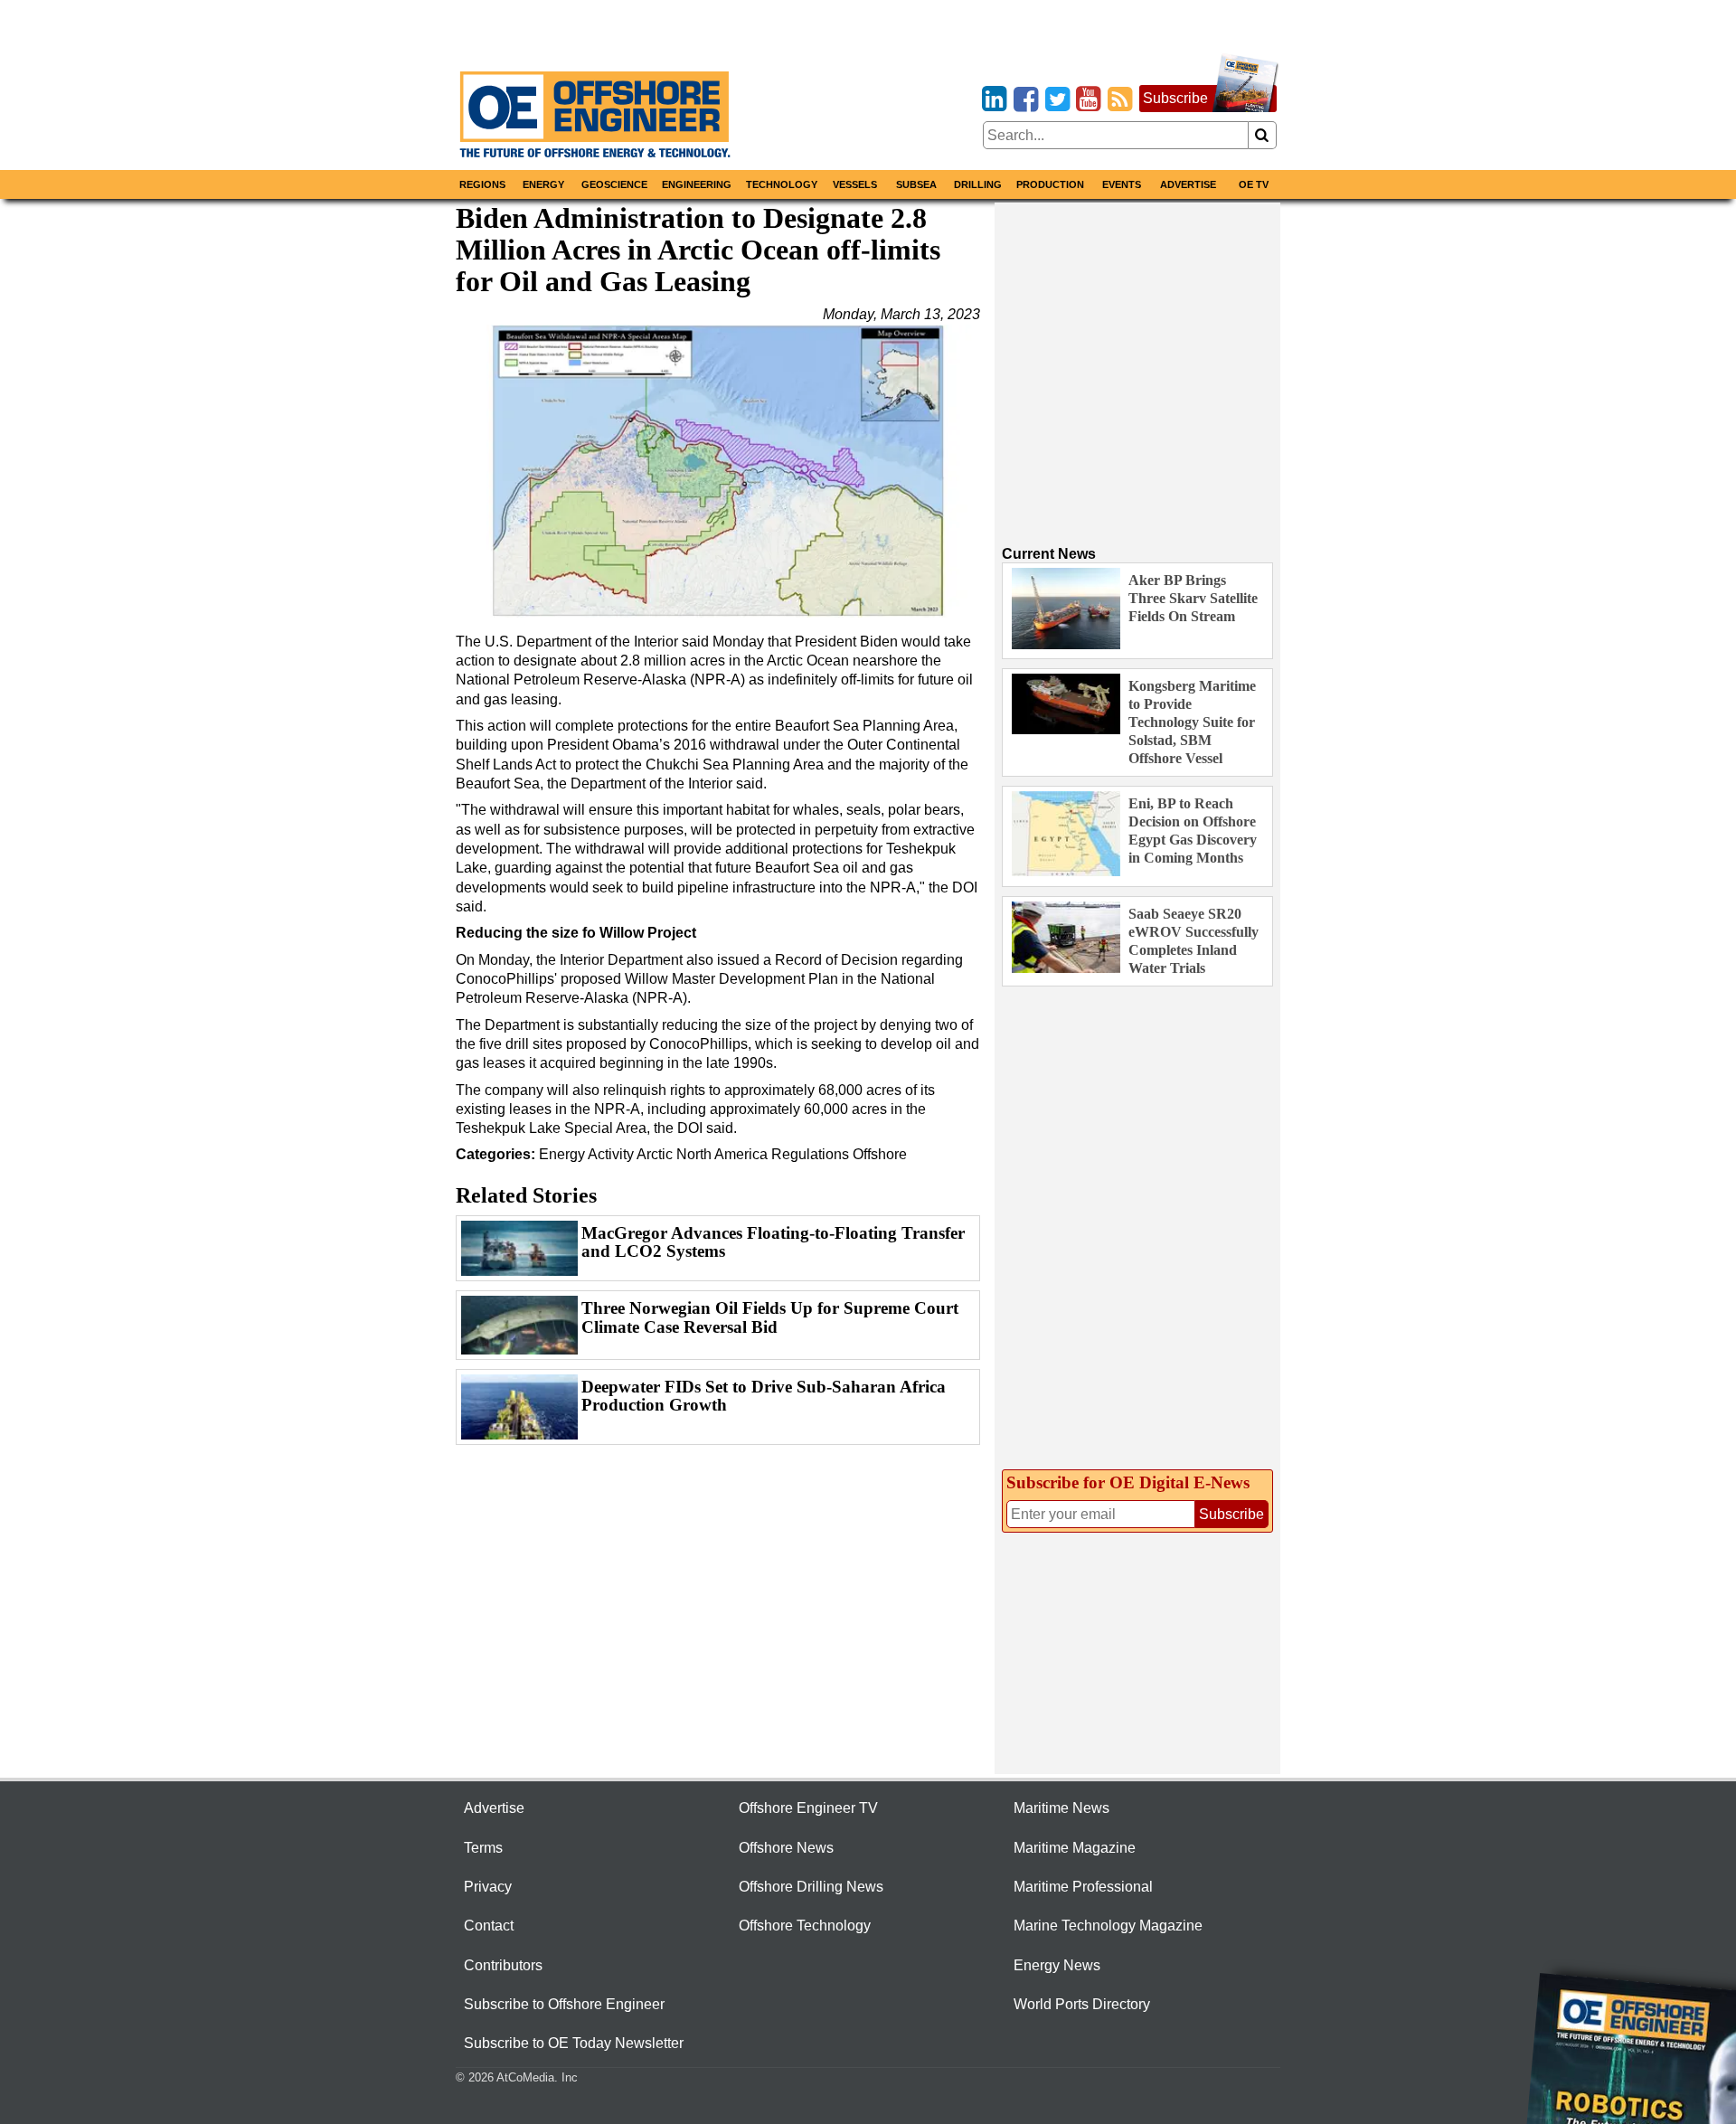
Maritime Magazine (1075, 1848)
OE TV (1254, 184)
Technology (782, 184)
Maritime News (1061, 1808)
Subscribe (1175, 98)
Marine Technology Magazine (1108, 1926)
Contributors (503, 1965)
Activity (611, 1154)
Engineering (697, 184)
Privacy (488, 1887)
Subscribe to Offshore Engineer (564, 2004)
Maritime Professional (1083, 1887)
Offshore (880, 1154)
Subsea (916, 184)
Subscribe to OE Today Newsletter (574, 2043)
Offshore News (786, 1848)
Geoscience (614, 184)
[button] (718, 471)
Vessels (855, 184)
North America (722, 1154)
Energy (543, 184)
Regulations (810, 1154)
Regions (482, 184)
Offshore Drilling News (811, 1887)
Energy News (1057, 1965)
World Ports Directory (1082, 2004)
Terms (483, 1848)
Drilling (978, 184)
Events (1122, 184)
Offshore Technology (805, 1926)
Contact (489, 1926)
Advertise (1188, 184)
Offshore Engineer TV (808, 1808)
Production (1050, 184)
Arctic (655, 1154)
